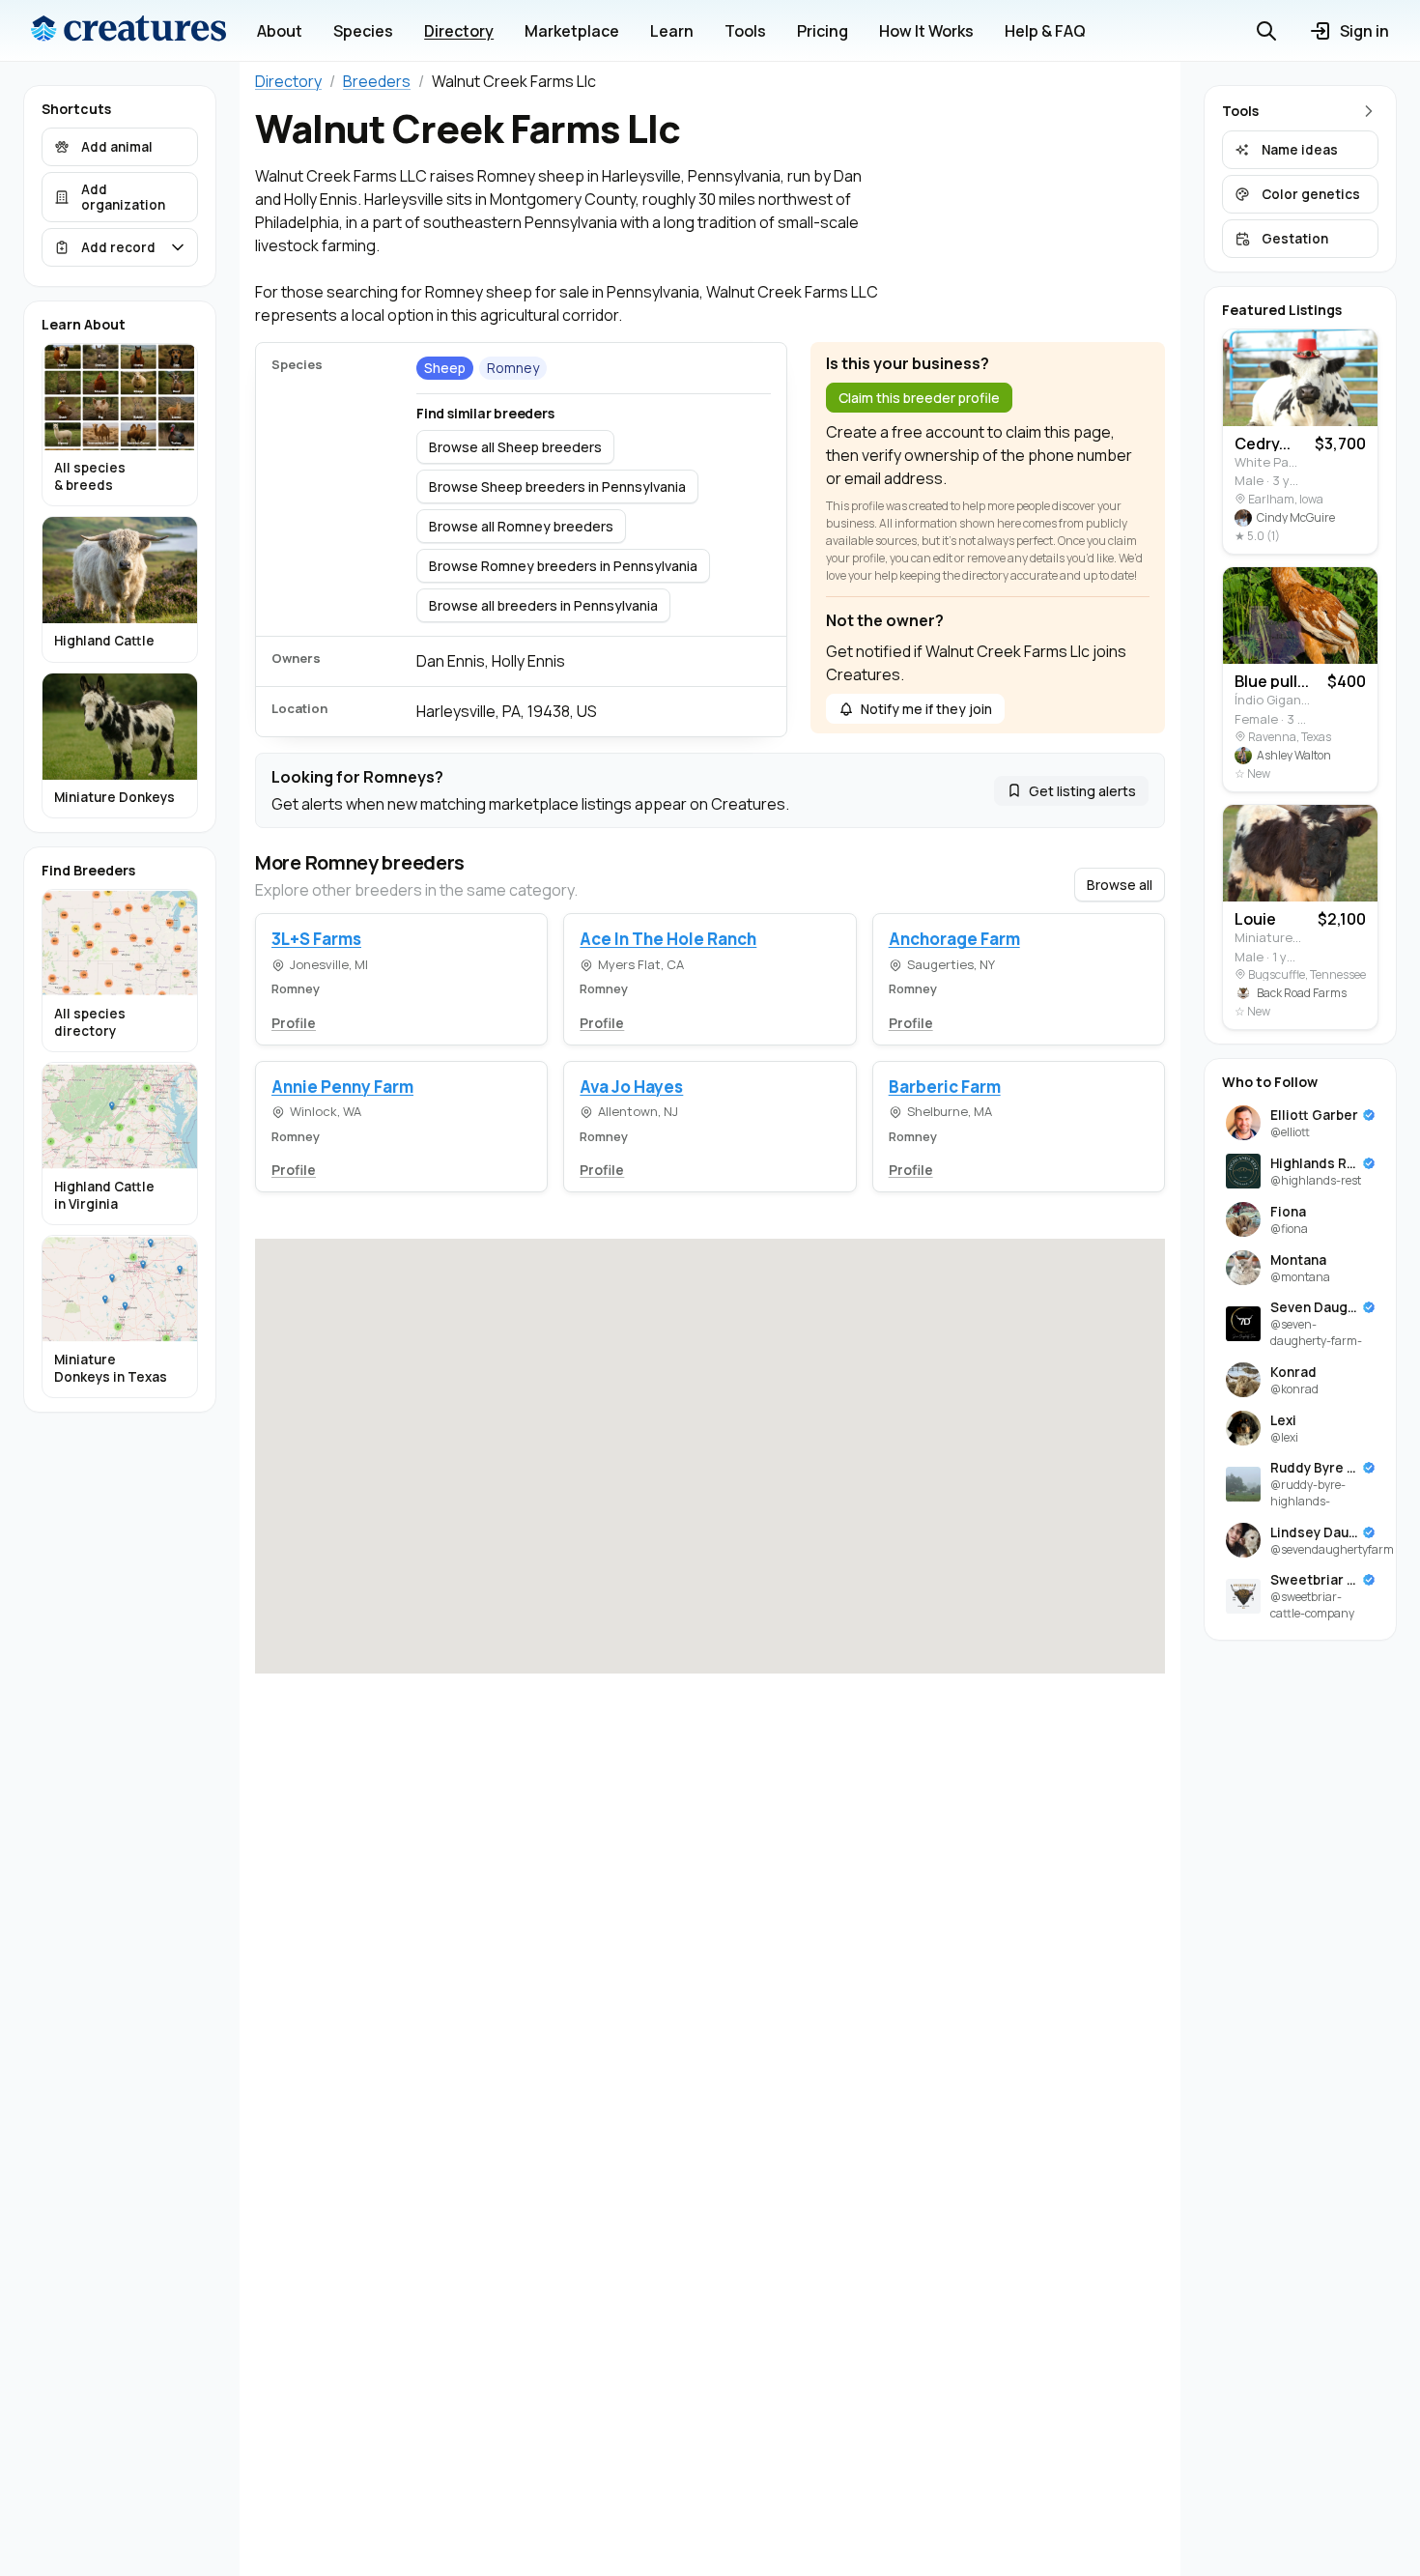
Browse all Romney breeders (521, 526)
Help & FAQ (1045, 31)
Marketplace (572, 31)
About (280, 31)
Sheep (445, 368)
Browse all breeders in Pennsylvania (543, 605)
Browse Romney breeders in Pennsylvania (563, 566)
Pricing (823, 31)
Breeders (377, 81)
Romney (513, 368)
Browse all (1120, 885)
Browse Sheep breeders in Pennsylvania (557, 487)
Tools (745, 31)
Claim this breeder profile (919, 398)
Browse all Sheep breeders (515, 447)
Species (363, 31)
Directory (459, 31)
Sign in (1364, 31)
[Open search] (1266, 31)
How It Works (926, 31)
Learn (672, 31)
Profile (294, 1023)
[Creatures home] (128, 31)
